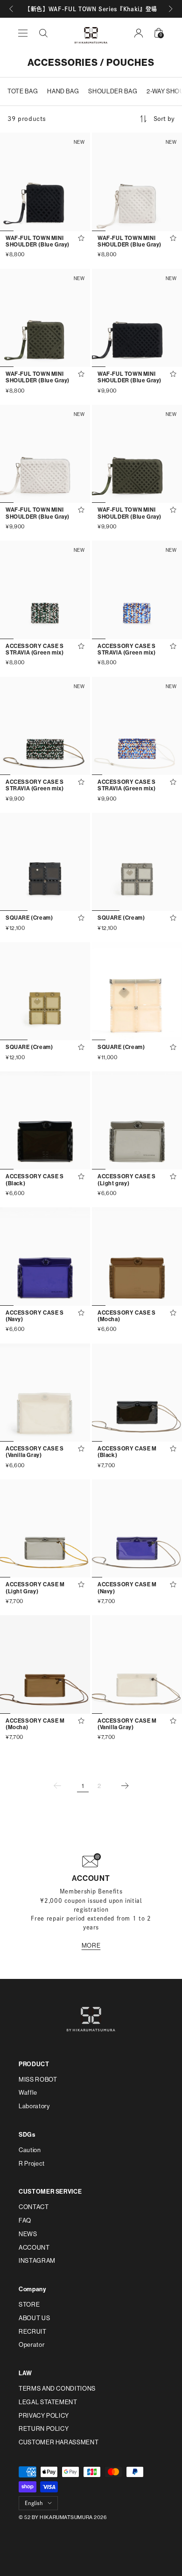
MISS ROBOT (38, 2080)
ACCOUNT (34, 2248)
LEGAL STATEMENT (48, 2402)
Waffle (28, 2093)
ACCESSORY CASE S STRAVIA (35, 649)
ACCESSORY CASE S (35, 1180)
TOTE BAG (23, 91)
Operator (31, 2345)
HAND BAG (63, 91)
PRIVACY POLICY (44, 2416)
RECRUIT (33, 2332)
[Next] (125, 1786)
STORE (29, 2305)
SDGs (27, 2135)
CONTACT (34, 2207)
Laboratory (34, 2106)
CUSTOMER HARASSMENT (59, 2442)
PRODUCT (34, 2064)
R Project (32, 2164)
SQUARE (29, 918)
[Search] (43, 33)
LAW (25, 2373)
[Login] (139, 33)
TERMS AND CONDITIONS (57, 2389)
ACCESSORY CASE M (127, 1452)
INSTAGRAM (37, 2261)
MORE (91, 1946)
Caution (30, 2150)
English (34, 2503)
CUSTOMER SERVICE (50, 2192)
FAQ (25, 2221)
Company (32, 2289)
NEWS (28, 2234)
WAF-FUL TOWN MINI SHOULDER (38, 241)
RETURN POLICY (44, 2429)
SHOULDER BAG (113, 91)
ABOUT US (34, 2318)
